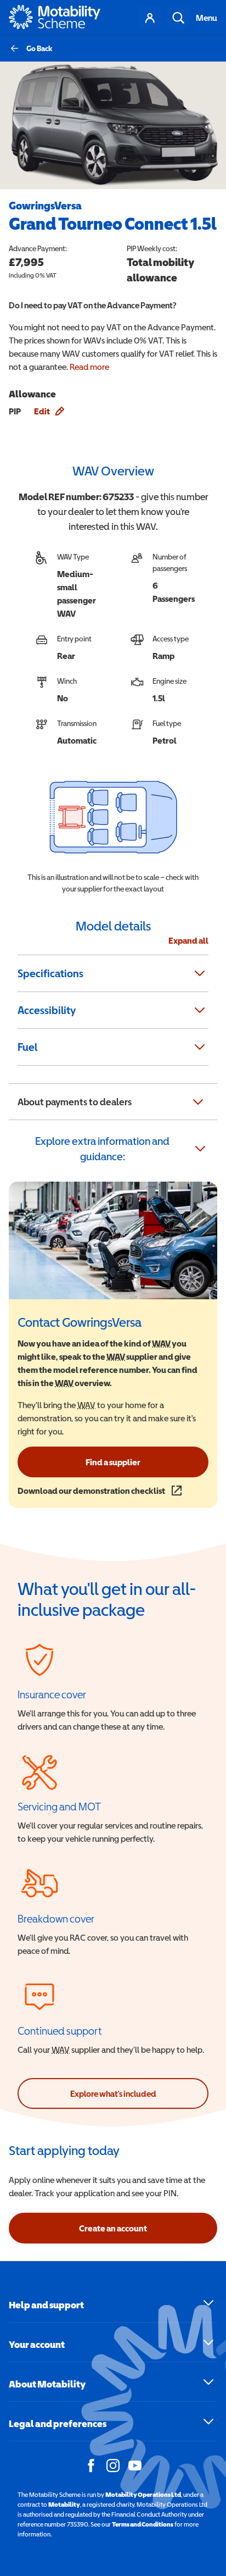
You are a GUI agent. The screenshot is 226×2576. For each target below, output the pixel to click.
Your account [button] (37, 2344)
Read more (89, 367)
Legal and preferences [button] (58, 2423)
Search (178, 18)
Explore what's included (113, 2093)
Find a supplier (113, 1462)
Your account (150, 18)
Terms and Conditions (143, 2524)
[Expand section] (200, 973)
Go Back (39, 48)
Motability (64, 2505)
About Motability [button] (47, 2384)
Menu (207, 18)
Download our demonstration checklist (100, 1491)
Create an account (113, 2228)
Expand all (188, 940)
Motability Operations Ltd (143, 2495)
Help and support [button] (46, 2305)
